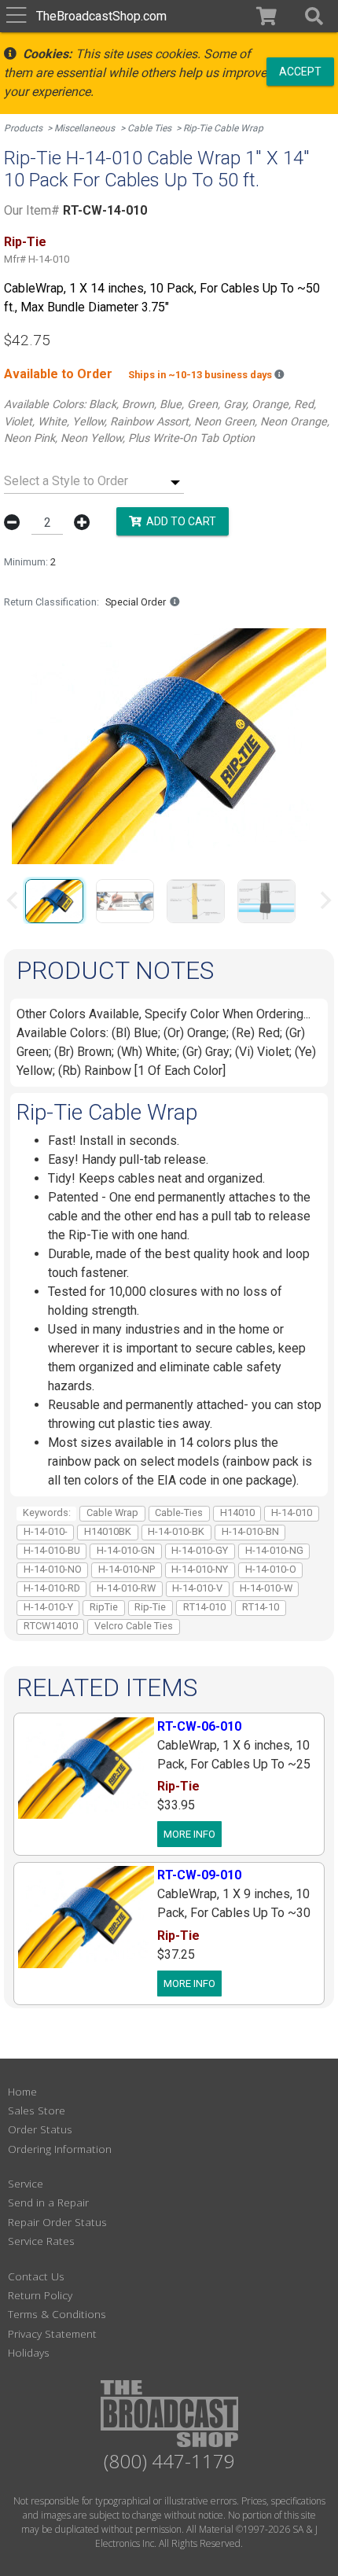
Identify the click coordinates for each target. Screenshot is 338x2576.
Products (23, 128)
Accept (300, 71)
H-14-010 (292, 1512)
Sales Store (37, 2110)
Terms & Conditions (57, 2314)
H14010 (237, 1512)
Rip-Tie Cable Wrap (223, 128)
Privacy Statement (52, 2333)
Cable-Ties (179, 1512)
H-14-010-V (197, 1588)
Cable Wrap (112, 1512)
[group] (54, 900)
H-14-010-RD (52, 1588)
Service (26, 2183)
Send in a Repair (48, 2202)
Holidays (29, 2352)
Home (22, 2091)
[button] (314, 16)
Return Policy (40, 2295)
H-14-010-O (271, 1569)
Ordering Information (60, 2149)
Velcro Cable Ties (134, 1626)
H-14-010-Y (48, 1607)
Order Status (40, 2129)
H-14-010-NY (200, 1569)
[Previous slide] (13, 900)
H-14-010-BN (250, 1531)
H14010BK (108, 1531)
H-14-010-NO (53, 1569)
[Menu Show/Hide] (16, 16)
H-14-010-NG (274, 1550)
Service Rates (41, 2241)
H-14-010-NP (127, 1569)
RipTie (104, 1607)
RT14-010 (204, 1607)
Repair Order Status (57, 2222)
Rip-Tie (150, 1607)
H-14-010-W (266, 1588)
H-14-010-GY (200, 1550)
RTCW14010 (51, 1626)
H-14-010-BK (176, 1531)
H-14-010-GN (126, 1550)
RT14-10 (261, 1607)
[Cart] (267, 16)
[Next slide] (325, 900)
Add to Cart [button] (179, 521)
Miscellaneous (84, 128)
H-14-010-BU (52, 1550)
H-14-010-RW (126, 1588)
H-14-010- (46, 1531)
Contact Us (36, 2276)
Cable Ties (149, 128)
